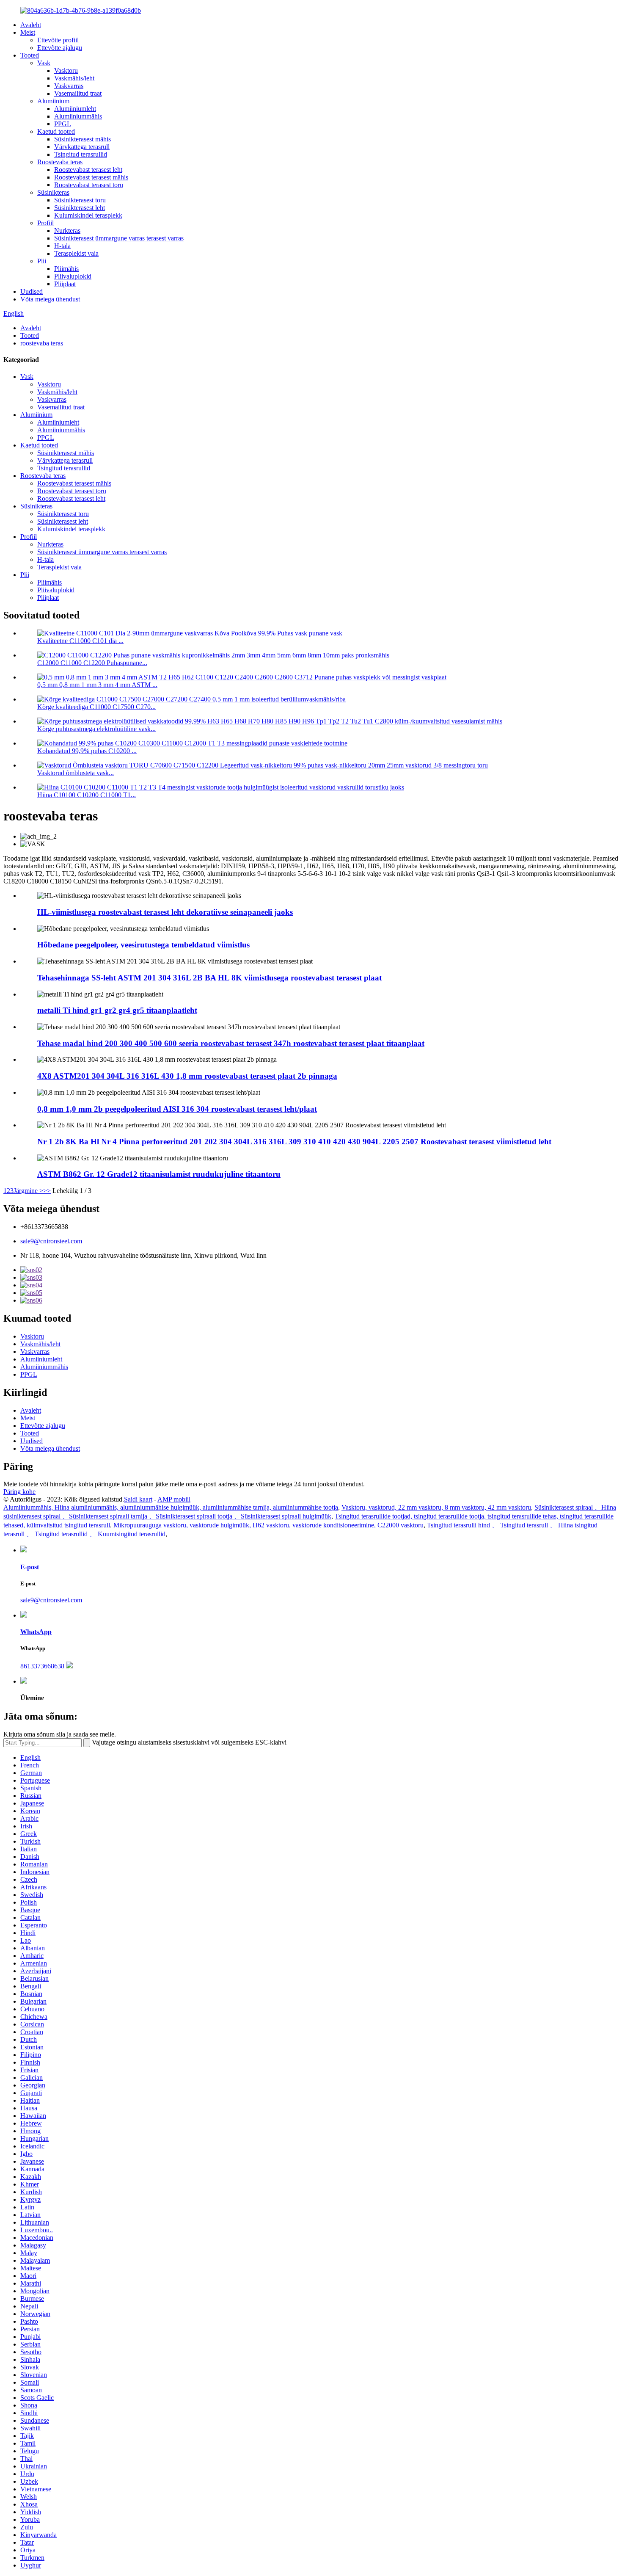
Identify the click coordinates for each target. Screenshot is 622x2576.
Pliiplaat (65, 284)
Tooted (30, 55)
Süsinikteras (53, 192)
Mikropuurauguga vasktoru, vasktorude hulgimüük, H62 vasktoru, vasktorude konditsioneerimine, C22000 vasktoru (268, 1525)
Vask (44, 63)
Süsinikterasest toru (80, 200)
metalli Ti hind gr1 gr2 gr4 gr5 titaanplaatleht (117, 1010)
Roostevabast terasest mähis (91, 177)
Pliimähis (66, 269)
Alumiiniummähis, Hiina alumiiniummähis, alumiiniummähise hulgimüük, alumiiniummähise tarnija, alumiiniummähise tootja (171, 1507)
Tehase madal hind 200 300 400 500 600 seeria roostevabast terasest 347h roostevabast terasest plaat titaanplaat (231, 1043)
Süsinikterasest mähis (83, 139)
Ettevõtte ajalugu (60, 48)
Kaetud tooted (56, 131)
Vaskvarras (69, 86)
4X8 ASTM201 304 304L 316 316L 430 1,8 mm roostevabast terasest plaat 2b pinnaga (187, 1076)
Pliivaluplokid (73, 276)
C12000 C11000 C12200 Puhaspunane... (92, 663)
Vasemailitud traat (78, 93)
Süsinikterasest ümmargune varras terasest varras (119, 238)
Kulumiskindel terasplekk (88, 215)
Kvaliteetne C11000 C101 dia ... (80, 641)
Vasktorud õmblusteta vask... (76, 773)
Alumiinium (53, 101)
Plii (42, 261)
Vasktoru (66, 70)
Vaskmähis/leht (74, 78)
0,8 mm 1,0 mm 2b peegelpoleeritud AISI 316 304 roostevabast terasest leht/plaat (177, 1109)
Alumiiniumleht (75, 109)
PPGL (63, 124)
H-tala (62, 246)
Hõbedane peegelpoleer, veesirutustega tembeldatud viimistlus (143, 945)
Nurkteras (67, 231)
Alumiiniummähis (78, 116)
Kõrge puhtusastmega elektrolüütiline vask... (96, 729)
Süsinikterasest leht (80, 208)
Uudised (32, 291)
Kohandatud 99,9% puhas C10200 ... (87, 751)
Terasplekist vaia (76, 253)
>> (47, 1191)
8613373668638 (42, 1666)
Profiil (45, 223)
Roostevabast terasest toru (89, 185)
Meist (28, 32)
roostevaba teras (42, 343)
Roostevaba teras (60, 162)
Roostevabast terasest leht (88, 170)
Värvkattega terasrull (82, 147)
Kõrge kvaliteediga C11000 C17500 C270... (96, 707)
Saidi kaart (138, 1499)
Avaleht (31, 25)
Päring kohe (19, 1492)
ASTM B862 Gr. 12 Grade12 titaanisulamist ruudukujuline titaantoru (159, 1174)
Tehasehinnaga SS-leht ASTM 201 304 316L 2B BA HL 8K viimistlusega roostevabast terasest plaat (209, 978)
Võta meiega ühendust (50, 299)
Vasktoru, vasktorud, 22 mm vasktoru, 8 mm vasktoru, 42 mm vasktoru (436, 1507)
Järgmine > (28, 1191)
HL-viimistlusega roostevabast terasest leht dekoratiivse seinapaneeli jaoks (165, 912)
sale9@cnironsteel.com (51, 1241)
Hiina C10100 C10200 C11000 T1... (87, 795)
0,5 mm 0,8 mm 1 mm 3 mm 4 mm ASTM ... (97, 685)
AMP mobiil (174, 1499)
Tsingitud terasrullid (81, 154)
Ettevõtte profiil (58, 40)
